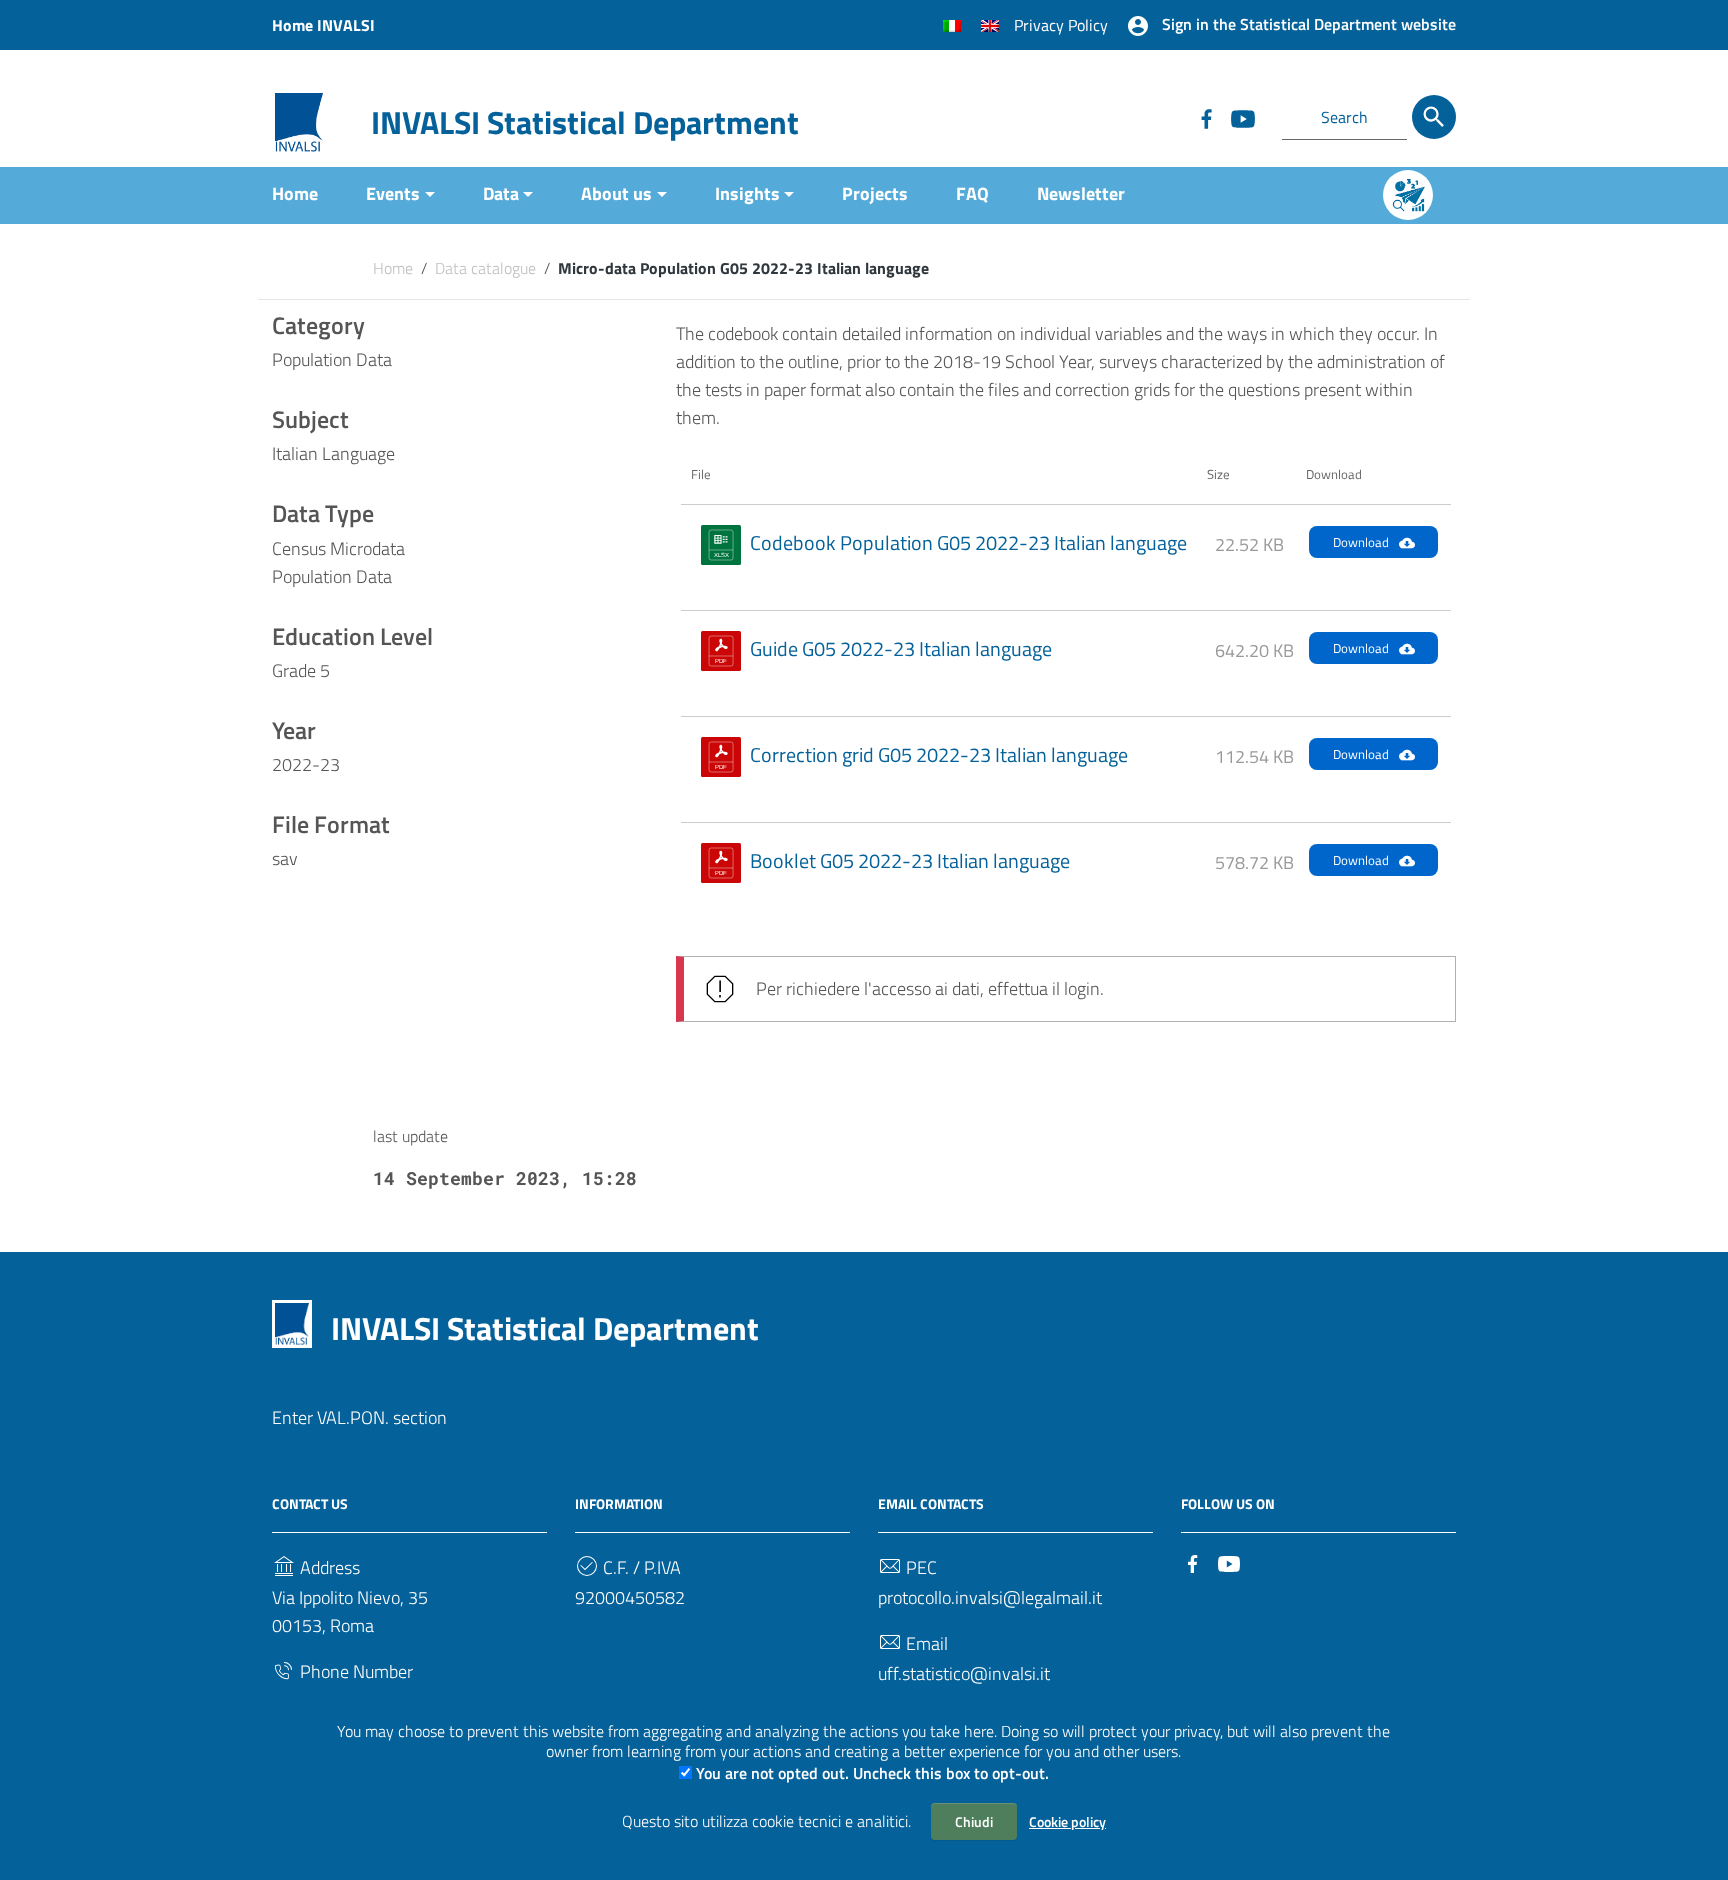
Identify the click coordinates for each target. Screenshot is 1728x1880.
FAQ (972, 193)
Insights (747, 193)
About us (616, 193)
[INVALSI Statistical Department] (299, 120)
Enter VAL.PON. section (359, 1417)
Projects (875, 193)
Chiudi (974, 1821)
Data (501, 193)
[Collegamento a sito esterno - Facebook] (1206, 117)
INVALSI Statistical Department (585, 122)
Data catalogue (485, 268)
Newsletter (1081, 193)
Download (1361, 542)
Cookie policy (1067, 1821)
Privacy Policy (1061, 25)
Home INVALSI (323, 25)
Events (393, 193)
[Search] (1434, 117)
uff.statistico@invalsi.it (964, 1673)
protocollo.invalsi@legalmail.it (990, 1597)
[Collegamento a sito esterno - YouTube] (1242, 117)
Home (295, 193)
